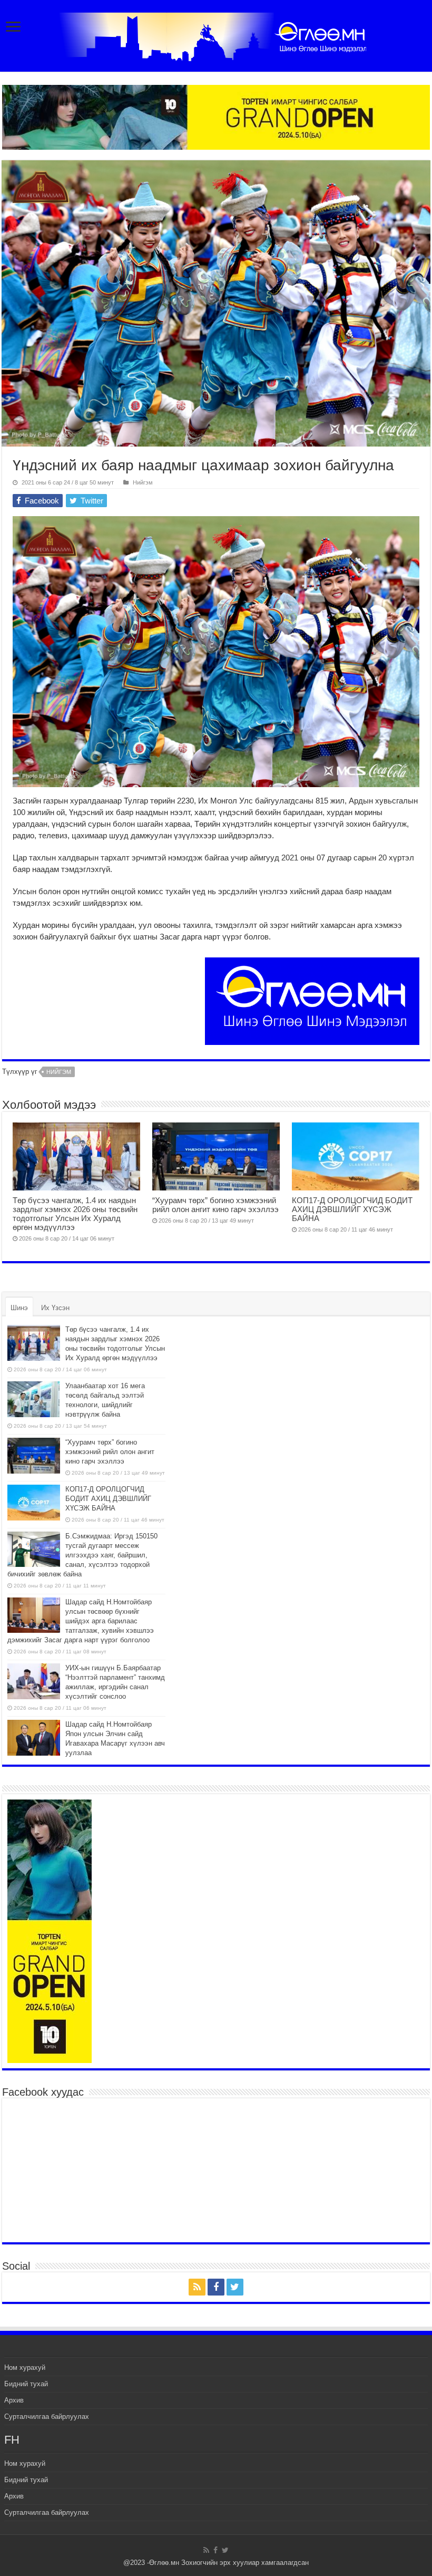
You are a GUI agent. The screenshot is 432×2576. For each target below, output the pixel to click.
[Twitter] (235, 2287)
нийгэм (59, 1072)
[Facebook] (216, 2287)
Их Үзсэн (55, 1308)
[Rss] (197, 2287)
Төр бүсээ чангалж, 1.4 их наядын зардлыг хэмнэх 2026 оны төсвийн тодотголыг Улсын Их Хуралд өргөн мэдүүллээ (75, 1214)
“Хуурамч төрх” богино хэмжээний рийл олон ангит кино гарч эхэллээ (215, 1205)
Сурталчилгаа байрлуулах (47, 2417)
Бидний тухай (26, 2384)
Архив (14, 2400)
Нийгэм (143, 482)
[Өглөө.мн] (216, 35)
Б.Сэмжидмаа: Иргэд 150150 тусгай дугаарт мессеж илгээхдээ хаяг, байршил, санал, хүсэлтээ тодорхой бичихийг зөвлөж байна (82, 1555)
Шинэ (19, 1308)
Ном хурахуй (25, 2367)
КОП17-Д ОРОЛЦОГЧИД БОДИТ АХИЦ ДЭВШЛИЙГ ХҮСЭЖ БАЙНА (352, 1209)
